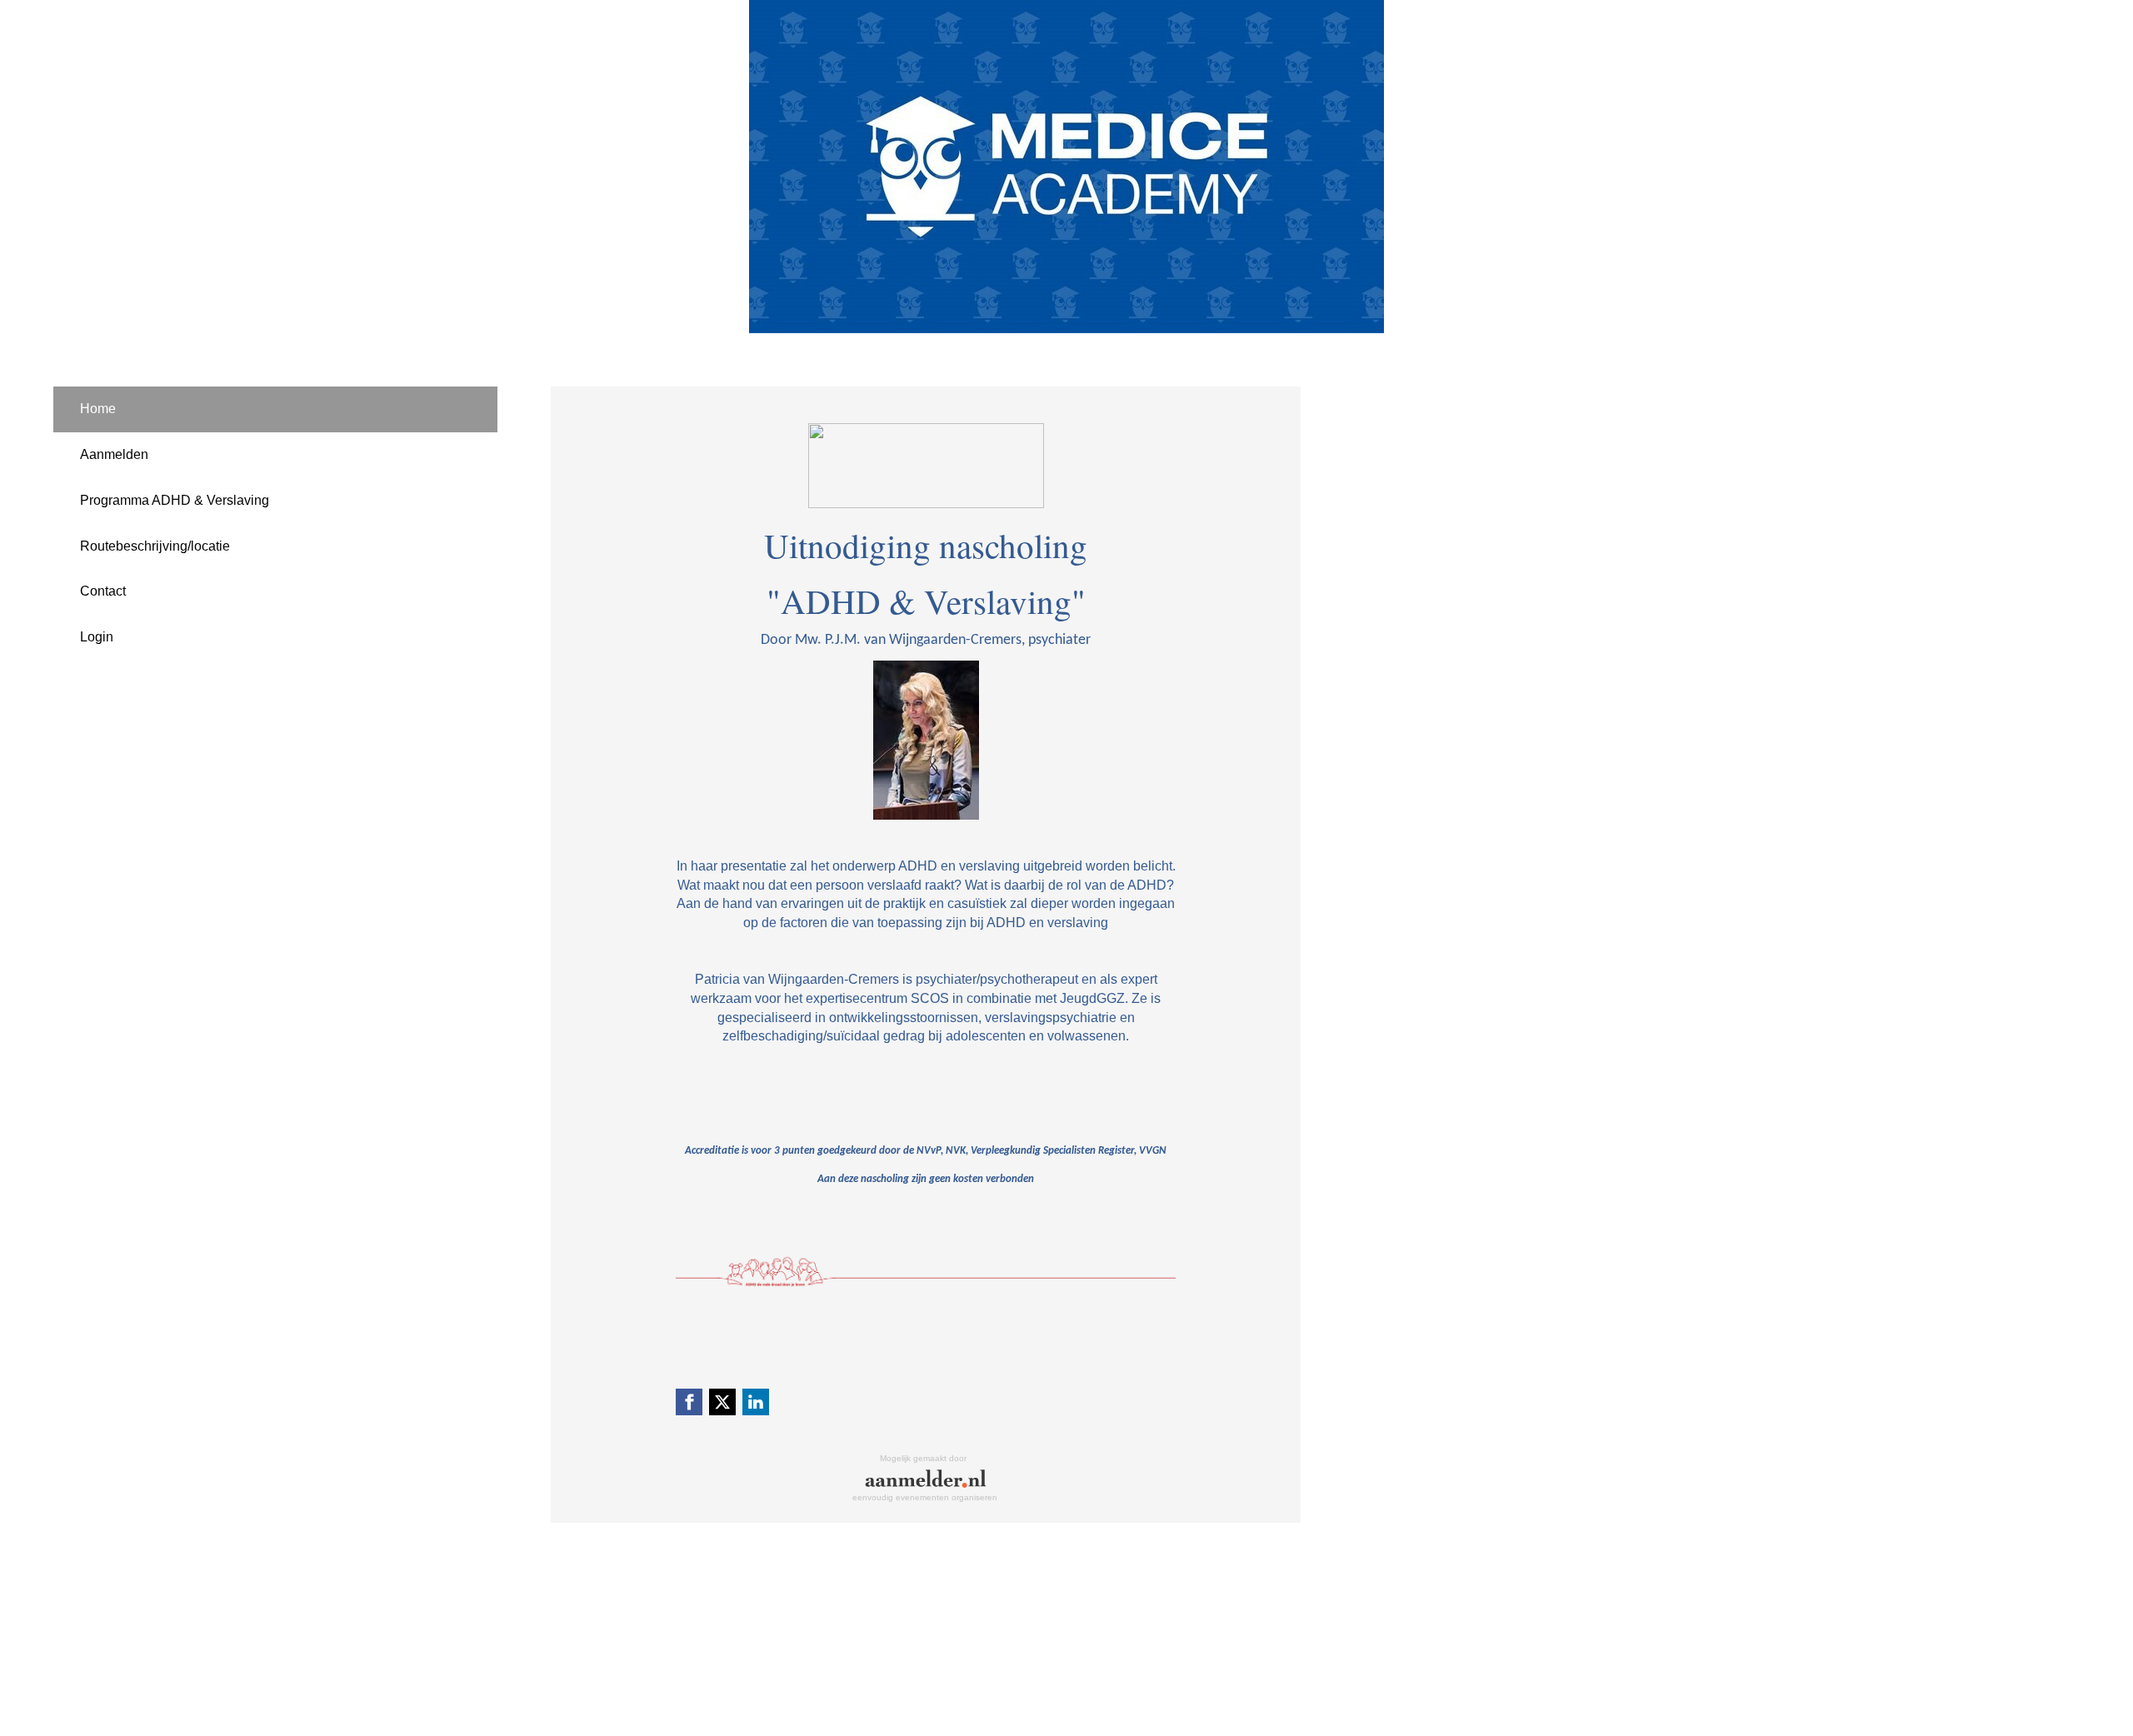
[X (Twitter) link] (722, 1402)
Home (98, 409)
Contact (103, 591)
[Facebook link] (689, 1402)
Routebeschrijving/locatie (155, 546)
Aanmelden (114, 454)
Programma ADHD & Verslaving (175, 500)
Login (97, 637)
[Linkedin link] (756, 1402)
